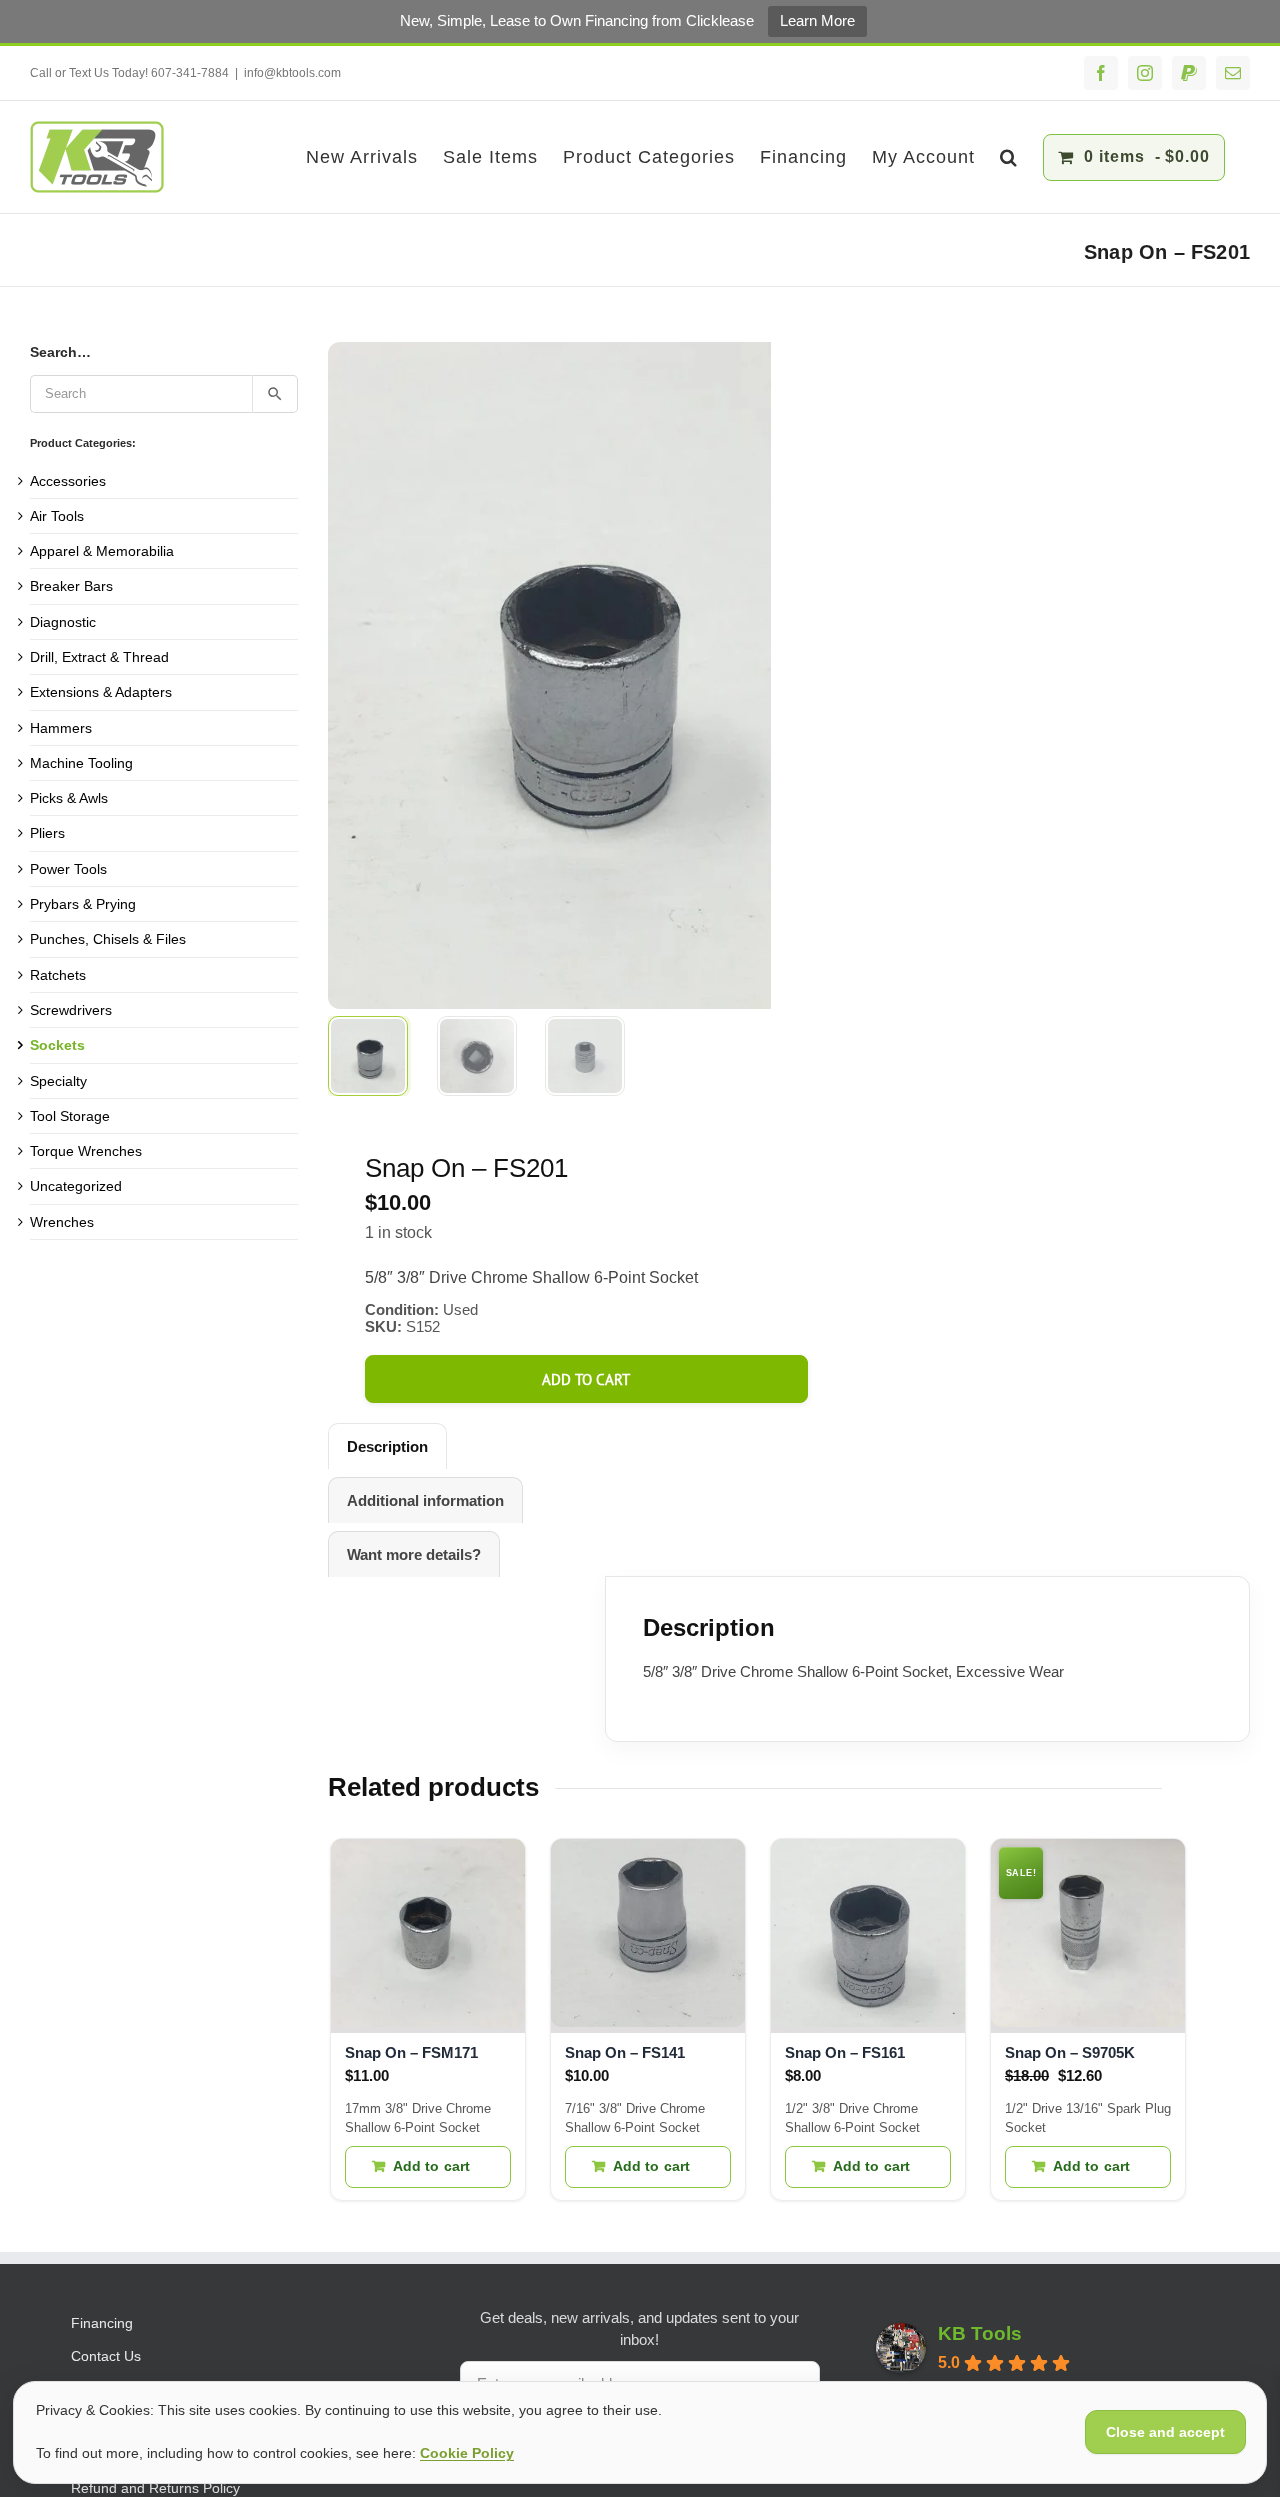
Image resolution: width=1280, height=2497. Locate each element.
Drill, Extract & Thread (99, 657)
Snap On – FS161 (845, 2052)
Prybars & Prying (83, 904)
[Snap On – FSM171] (428, 1936)
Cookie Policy (467, 2453)
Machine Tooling (81, 763)
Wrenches (62, 1222)
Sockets (57, 1045)
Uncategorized (76, 1186)
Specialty (58, 1081)
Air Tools (57, 516)
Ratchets (58, 975)
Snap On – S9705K (1070, 2052)
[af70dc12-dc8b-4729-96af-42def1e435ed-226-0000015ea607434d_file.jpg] (578, 675)
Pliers (47, 833)
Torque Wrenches (86, 1151)
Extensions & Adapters (101, 692)
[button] (1009, 157)
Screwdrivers (71, 1010)
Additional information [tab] (425, 1500)
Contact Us (106, 2356)
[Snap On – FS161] (868, 1936)
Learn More (817, 20)
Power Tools (68, 869)
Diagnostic (63, 622)
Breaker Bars (71, 586)
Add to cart (586, 1379)
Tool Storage (70, 1116)
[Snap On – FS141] (648, 1936)
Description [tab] (387, 1446)
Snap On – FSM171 (411, 2052)
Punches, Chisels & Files (108, 939)
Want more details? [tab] (414, 1554)
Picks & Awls (69, 798)
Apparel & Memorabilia (102, 551)
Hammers (61, 728)
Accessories (68, 481)
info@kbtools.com (292, 73)
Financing (102, 2323)
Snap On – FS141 (625, 2052)
